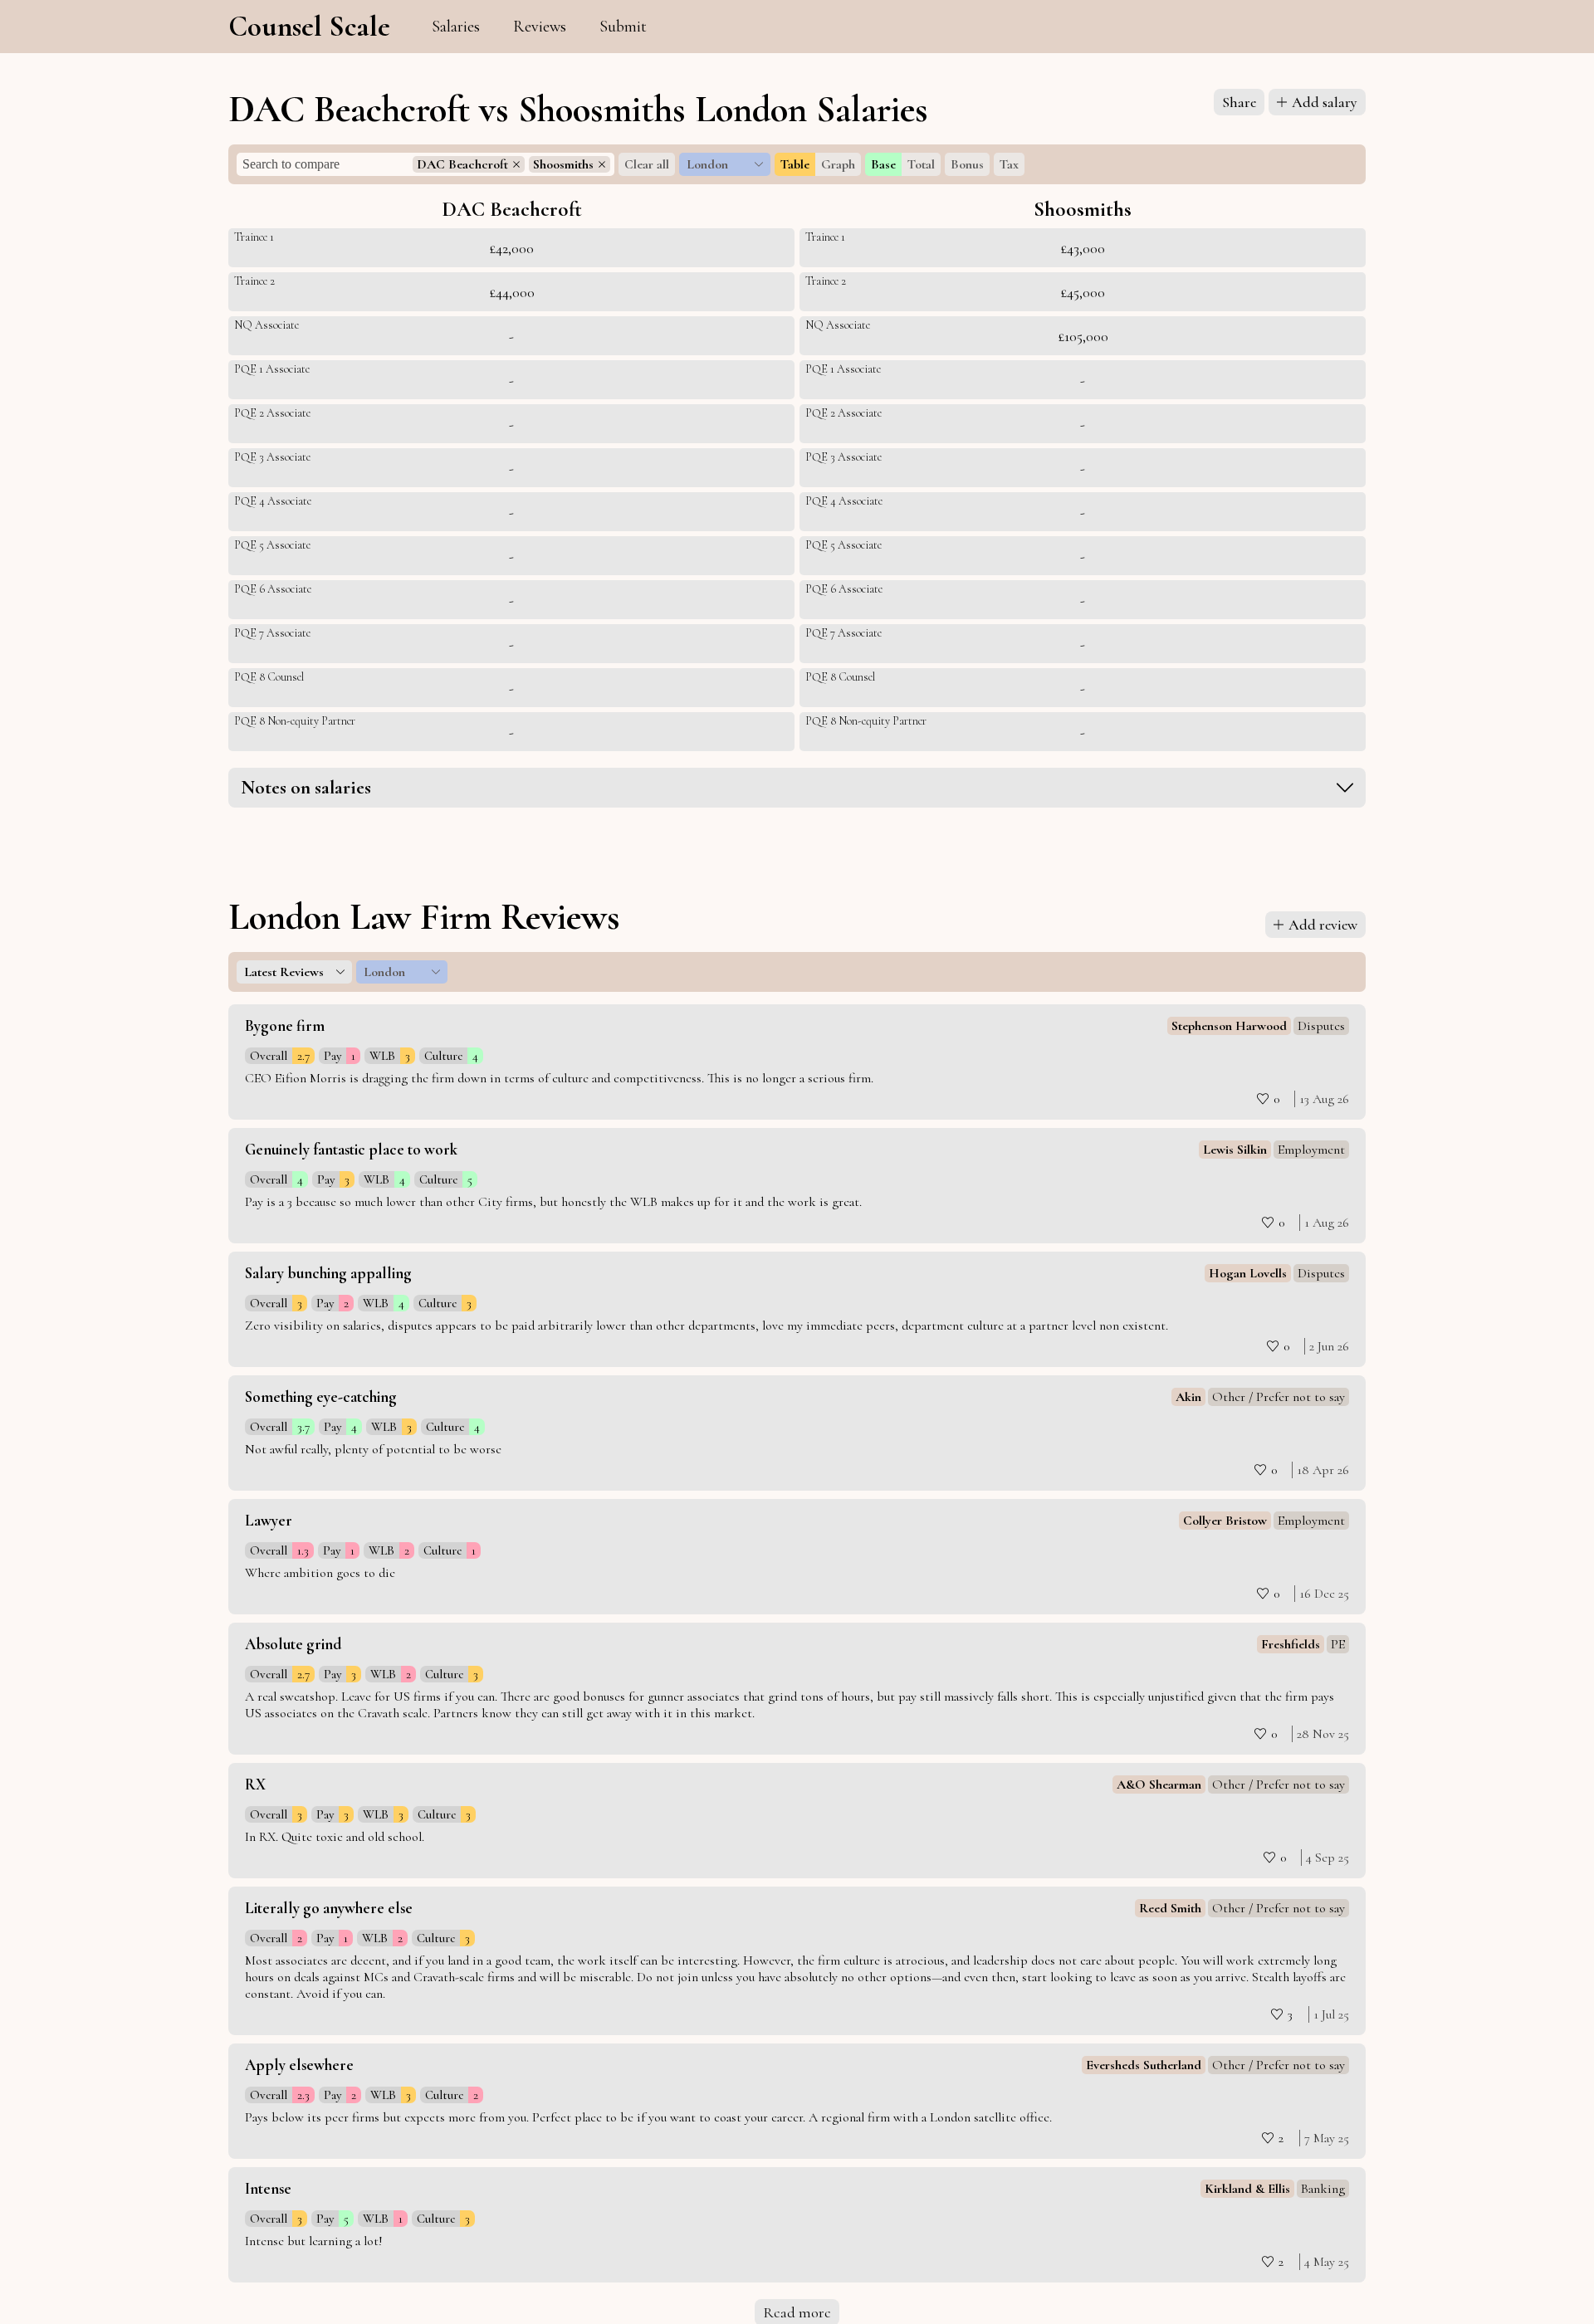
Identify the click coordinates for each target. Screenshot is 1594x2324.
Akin (1188, 1397)
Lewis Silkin (1235, 1150)
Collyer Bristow (1225, 1521)
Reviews (540, 27)
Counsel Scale (309, 27)
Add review (1323, 925)
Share (1239, 102)
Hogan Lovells (1248, 1273)
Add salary (1325, 102)
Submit (623, 27)
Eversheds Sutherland (1144, 2065)
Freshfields (1291, 1644)
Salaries (456, 27)
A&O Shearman (1159, 1784)
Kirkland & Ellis (1247, 2189)
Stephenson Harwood (1229, 1026)
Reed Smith (1170, 1908)
